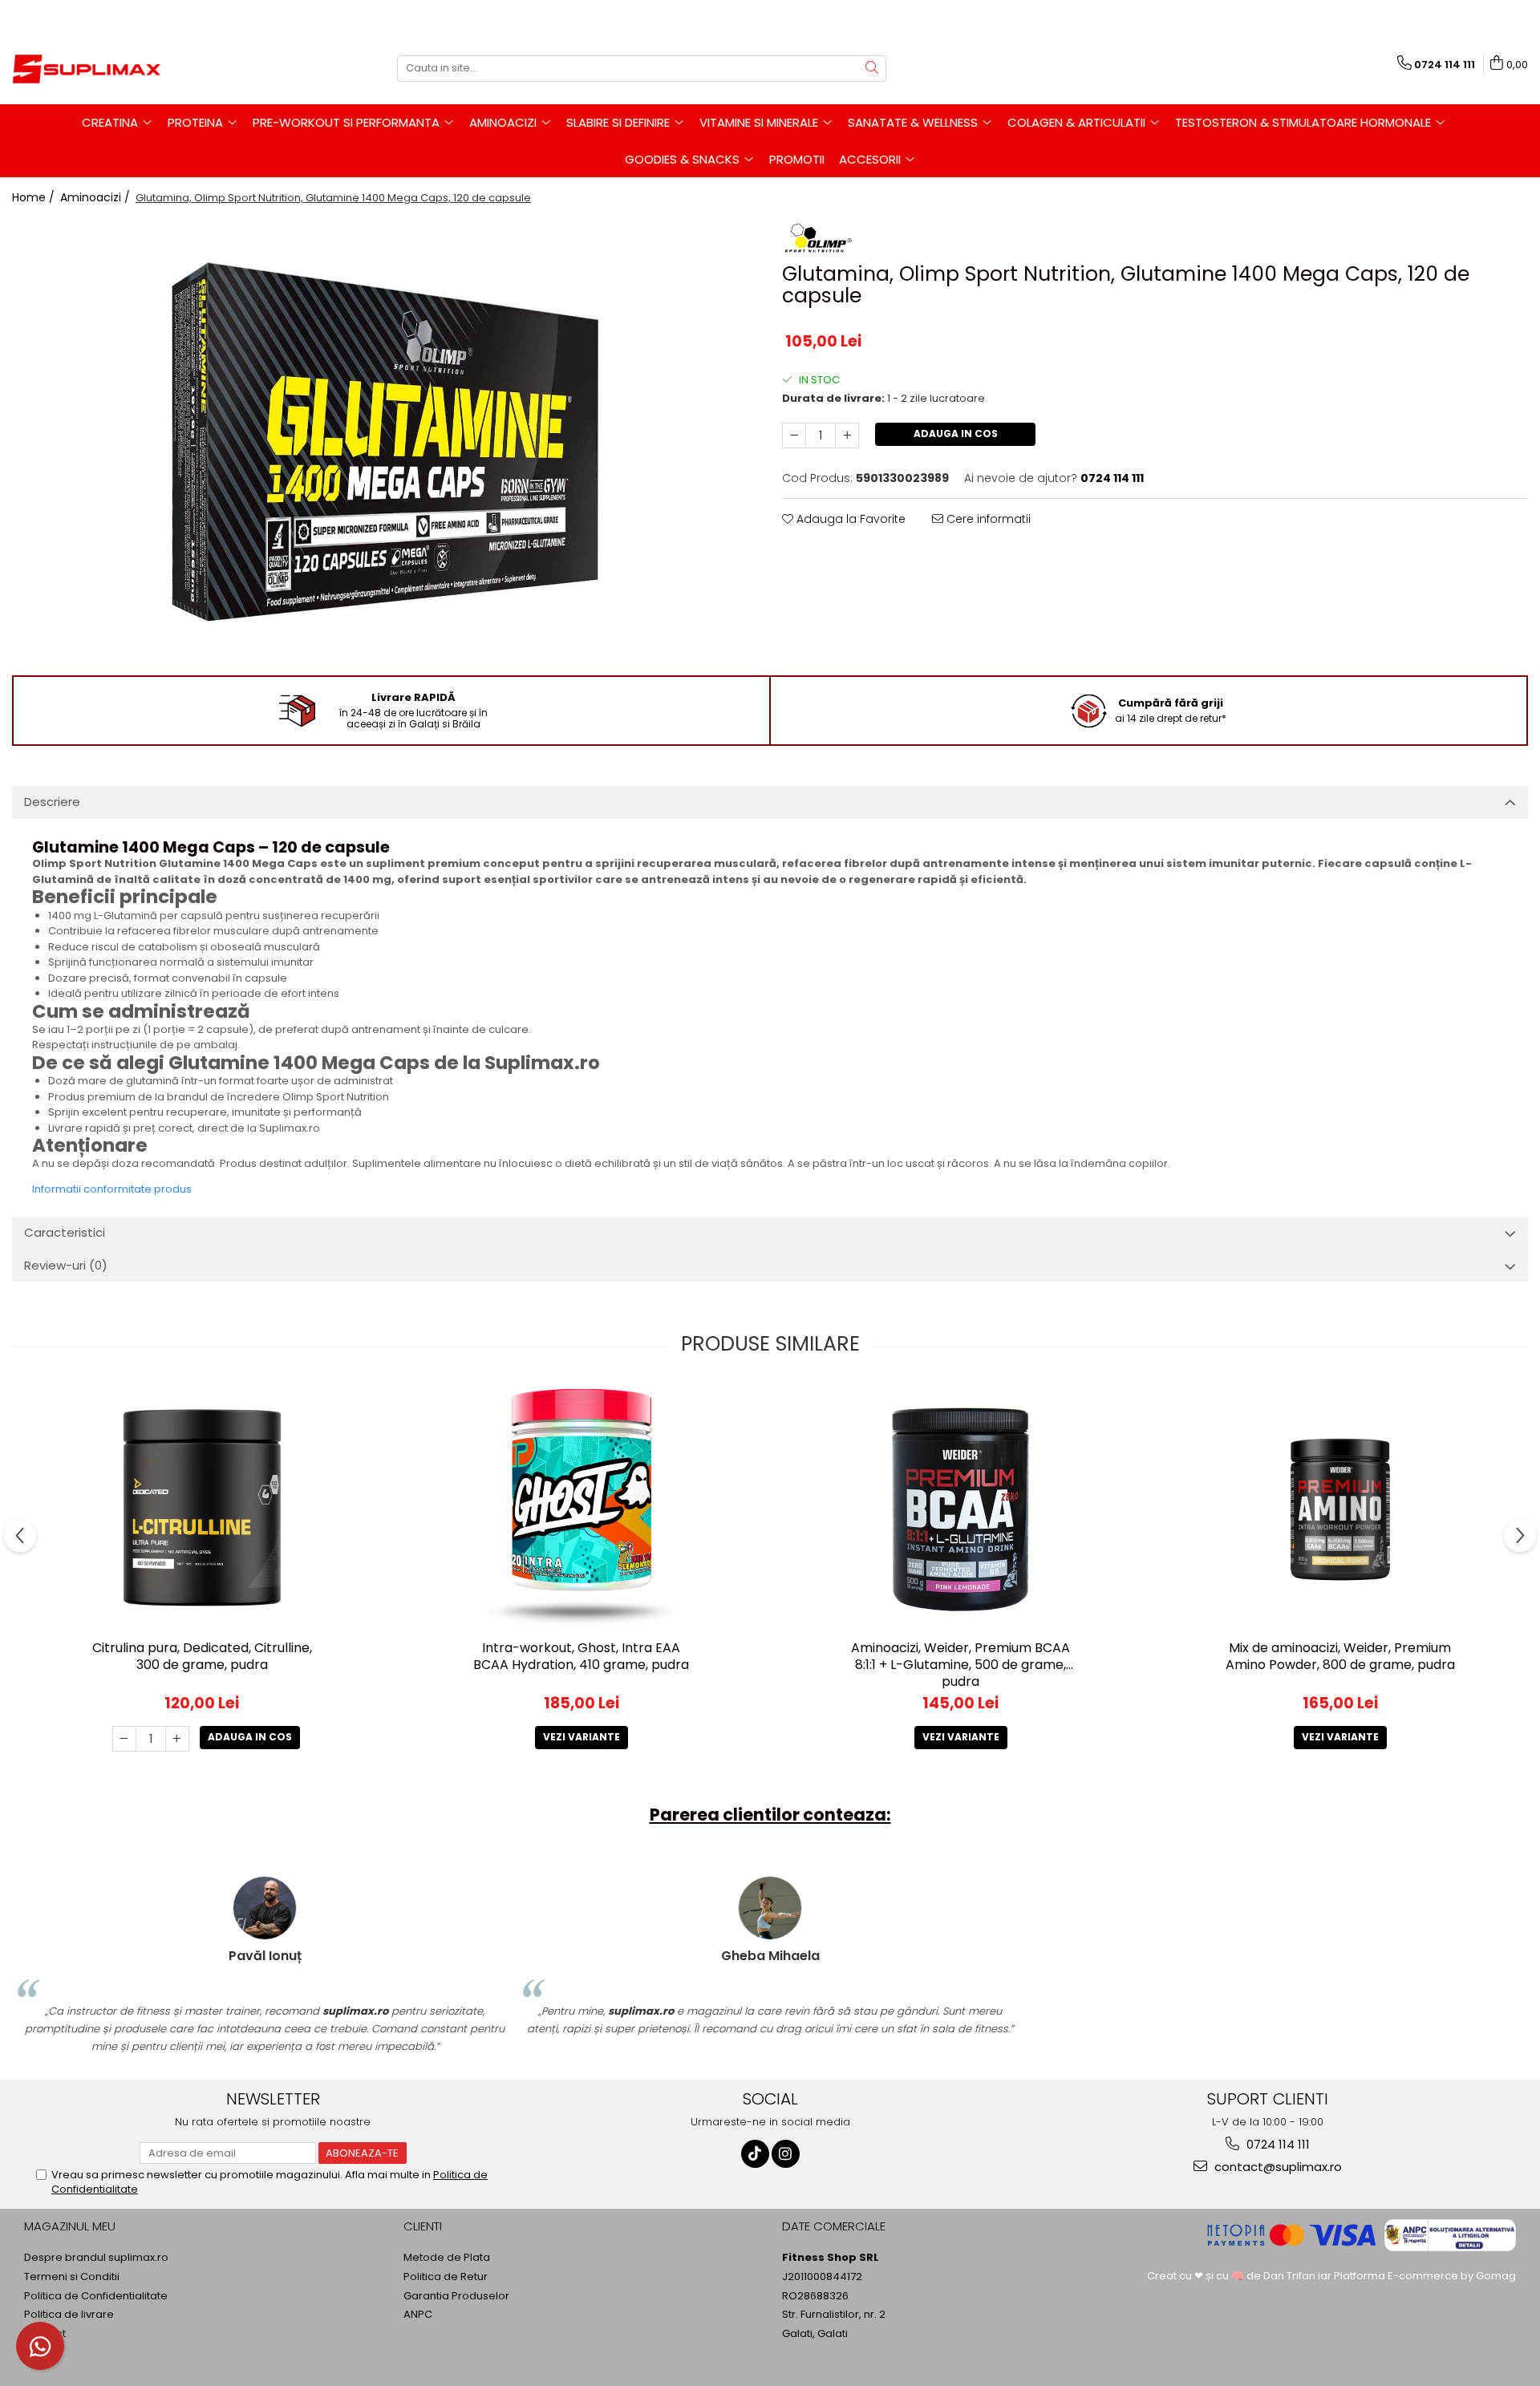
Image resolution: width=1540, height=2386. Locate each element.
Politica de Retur (446, 2277)
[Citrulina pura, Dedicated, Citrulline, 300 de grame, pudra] (202, 1508)
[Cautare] (872, 69)
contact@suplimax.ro (1277, 2167)
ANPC (418, 2315)
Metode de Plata (447, 2258)
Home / (35, 197)
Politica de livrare (69, 2315)
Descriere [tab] (52, 802)
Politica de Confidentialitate (96, 2296)
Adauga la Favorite (849, 519)
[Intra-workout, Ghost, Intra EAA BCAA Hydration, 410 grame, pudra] (582, 1508)
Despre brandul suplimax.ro (96, 2258)
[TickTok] (755, 2154)
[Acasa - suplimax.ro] (92, 68)
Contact (45, 2334)
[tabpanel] (385, 443)
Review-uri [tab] (66, 1265)
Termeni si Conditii (72, 2277)
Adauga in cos (956, 433)
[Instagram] (786, 2154)
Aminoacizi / (97, 197)
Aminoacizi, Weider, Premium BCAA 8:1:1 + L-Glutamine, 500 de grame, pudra (960, 1664)
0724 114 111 (1277, 2144)
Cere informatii (987, 519)
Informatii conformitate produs (112, 1189)
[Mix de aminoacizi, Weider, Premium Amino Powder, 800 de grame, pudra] (1340, 1508)
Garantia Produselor (456, 2296)
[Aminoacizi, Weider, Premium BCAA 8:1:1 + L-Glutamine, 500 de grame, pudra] (961, 1508)
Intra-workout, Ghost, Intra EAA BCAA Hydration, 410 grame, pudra (581, 1657)
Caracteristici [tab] (65, 1232)
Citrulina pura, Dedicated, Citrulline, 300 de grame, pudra (202, 1657)
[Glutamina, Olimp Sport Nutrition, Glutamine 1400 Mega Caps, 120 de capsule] (385, 443)
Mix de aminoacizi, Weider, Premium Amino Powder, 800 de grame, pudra (1340, 1657)
